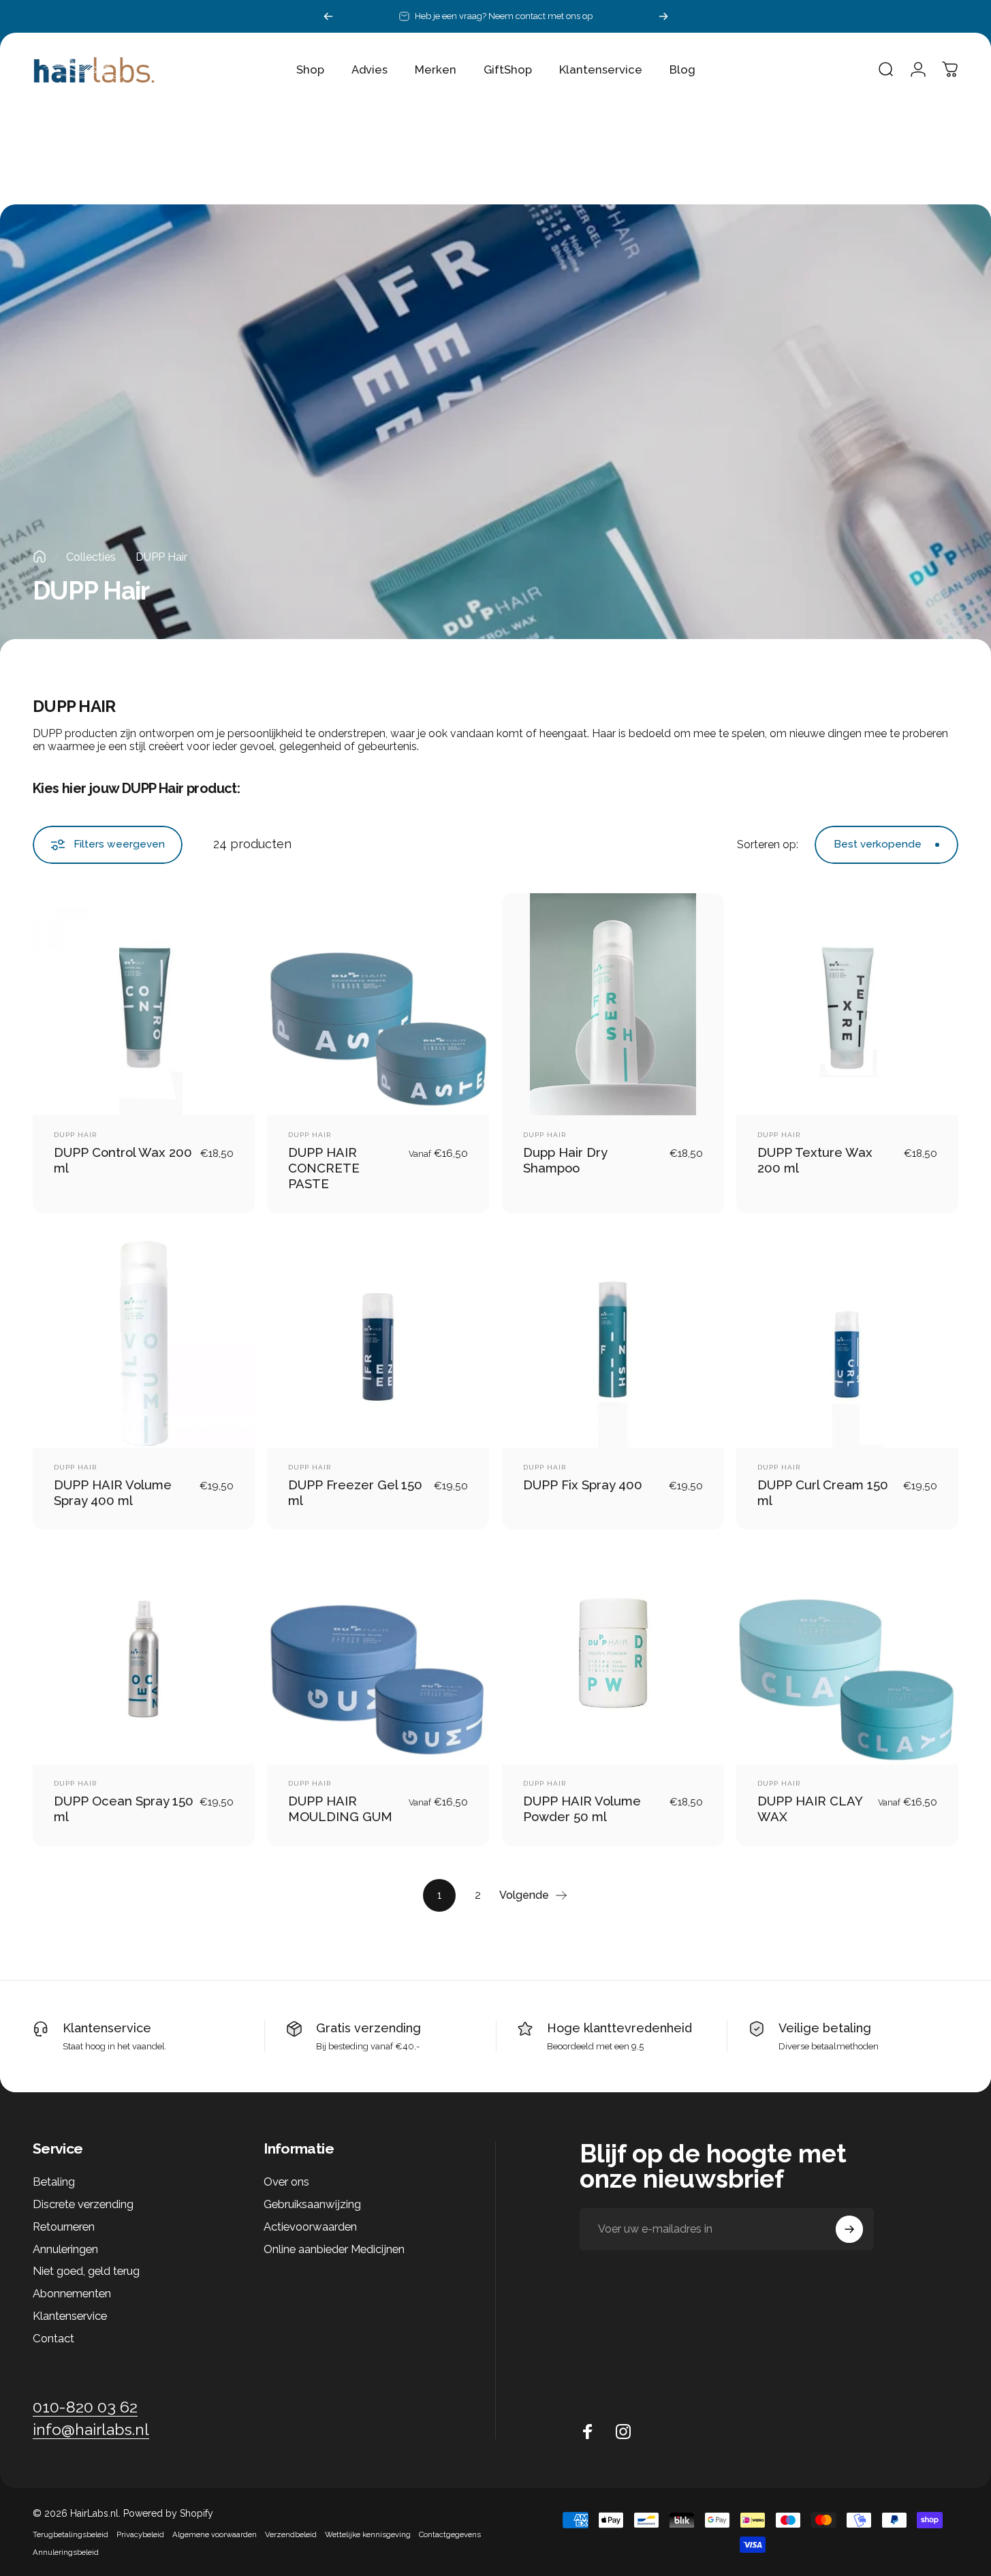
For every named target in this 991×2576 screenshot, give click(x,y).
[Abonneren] (849, 2229)
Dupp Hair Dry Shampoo (565, 1160)
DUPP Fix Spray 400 (583, 1485)
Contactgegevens (450, 2534)
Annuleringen (65, 2249)
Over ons (286, 2182)
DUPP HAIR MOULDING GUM (340, 1809)
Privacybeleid (140, 2534)
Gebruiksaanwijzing (312, 2204)
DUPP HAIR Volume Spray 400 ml (113, 1492)
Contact (53, 2338)
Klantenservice (107, 2028)
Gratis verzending (368, 2028)
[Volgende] (663, 16)
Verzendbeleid (291, 2534)
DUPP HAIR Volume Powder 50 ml (582, 1809)
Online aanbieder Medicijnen (334, 2249)
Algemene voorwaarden (215, 2534)
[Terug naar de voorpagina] (40, 557)
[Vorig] (328, 16)
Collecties (91, 557)
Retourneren (64, 2226)
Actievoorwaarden (310, 2226)
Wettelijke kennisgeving (368, 2534)
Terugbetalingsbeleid (70, 2534)
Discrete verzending (83, 2204)
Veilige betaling (825, 2028)
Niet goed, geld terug (86, 2271)
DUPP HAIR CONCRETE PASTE (324, 1168)
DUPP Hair (75, 1135)
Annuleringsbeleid (66, 2552)
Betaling (54, 2182)
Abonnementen (72, 2293)
